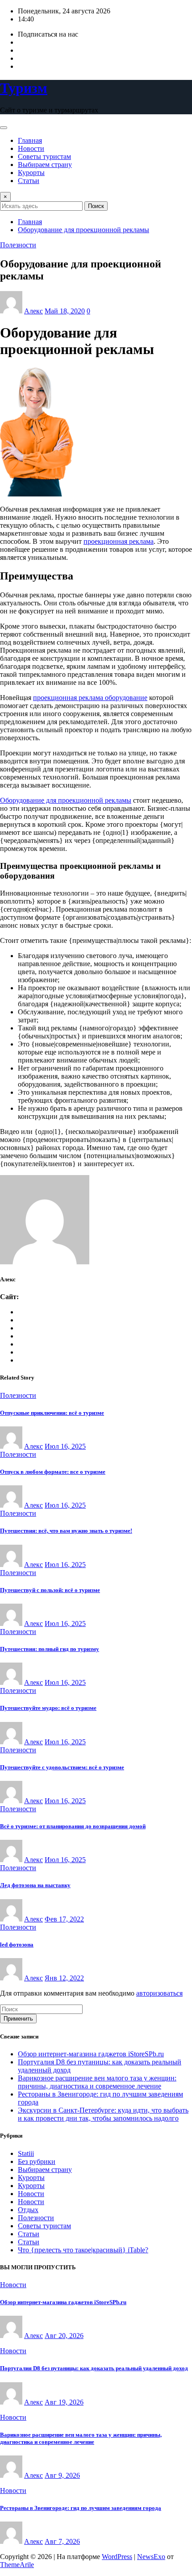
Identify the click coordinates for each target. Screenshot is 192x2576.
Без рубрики (37, 2161)
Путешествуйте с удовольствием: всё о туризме (62, 1767)
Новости (31, 148)
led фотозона (17, 1945)
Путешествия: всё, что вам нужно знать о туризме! (66, 1531)
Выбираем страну (45, 165)
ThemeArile (17, 2565)
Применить (18, 2019)
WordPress (117, 2557)
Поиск (96, 206)
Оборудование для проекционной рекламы (83, 230)
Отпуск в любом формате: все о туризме (53, 1472)
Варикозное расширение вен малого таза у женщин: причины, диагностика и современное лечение (97, 2082)
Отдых (28, 2210)
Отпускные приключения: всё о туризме (52, 1413)
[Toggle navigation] (4, 128)
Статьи (29, 181)
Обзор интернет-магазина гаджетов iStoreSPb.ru (91, 2054)
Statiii (26, 2153)
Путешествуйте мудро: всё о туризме (48, 1708)
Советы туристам (44, 156)
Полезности (36, 2218)
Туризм (24, 88)
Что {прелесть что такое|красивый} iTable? (83, 2250)
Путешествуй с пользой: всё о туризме (50, 1590)
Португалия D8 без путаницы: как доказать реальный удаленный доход (94, 2368)
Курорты (31, 173)
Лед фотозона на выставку (35, 1885)
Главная (30, 140)
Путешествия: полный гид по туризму (50, 1649)
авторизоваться (159, 1993)
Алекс (33, 311)
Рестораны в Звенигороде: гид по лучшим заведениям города (81, 2508)
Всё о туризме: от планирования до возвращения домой (73, 1826)
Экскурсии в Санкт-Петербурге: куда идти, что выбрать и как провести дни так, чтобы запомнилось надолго (103, 2114)
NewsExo (151, 2557)
